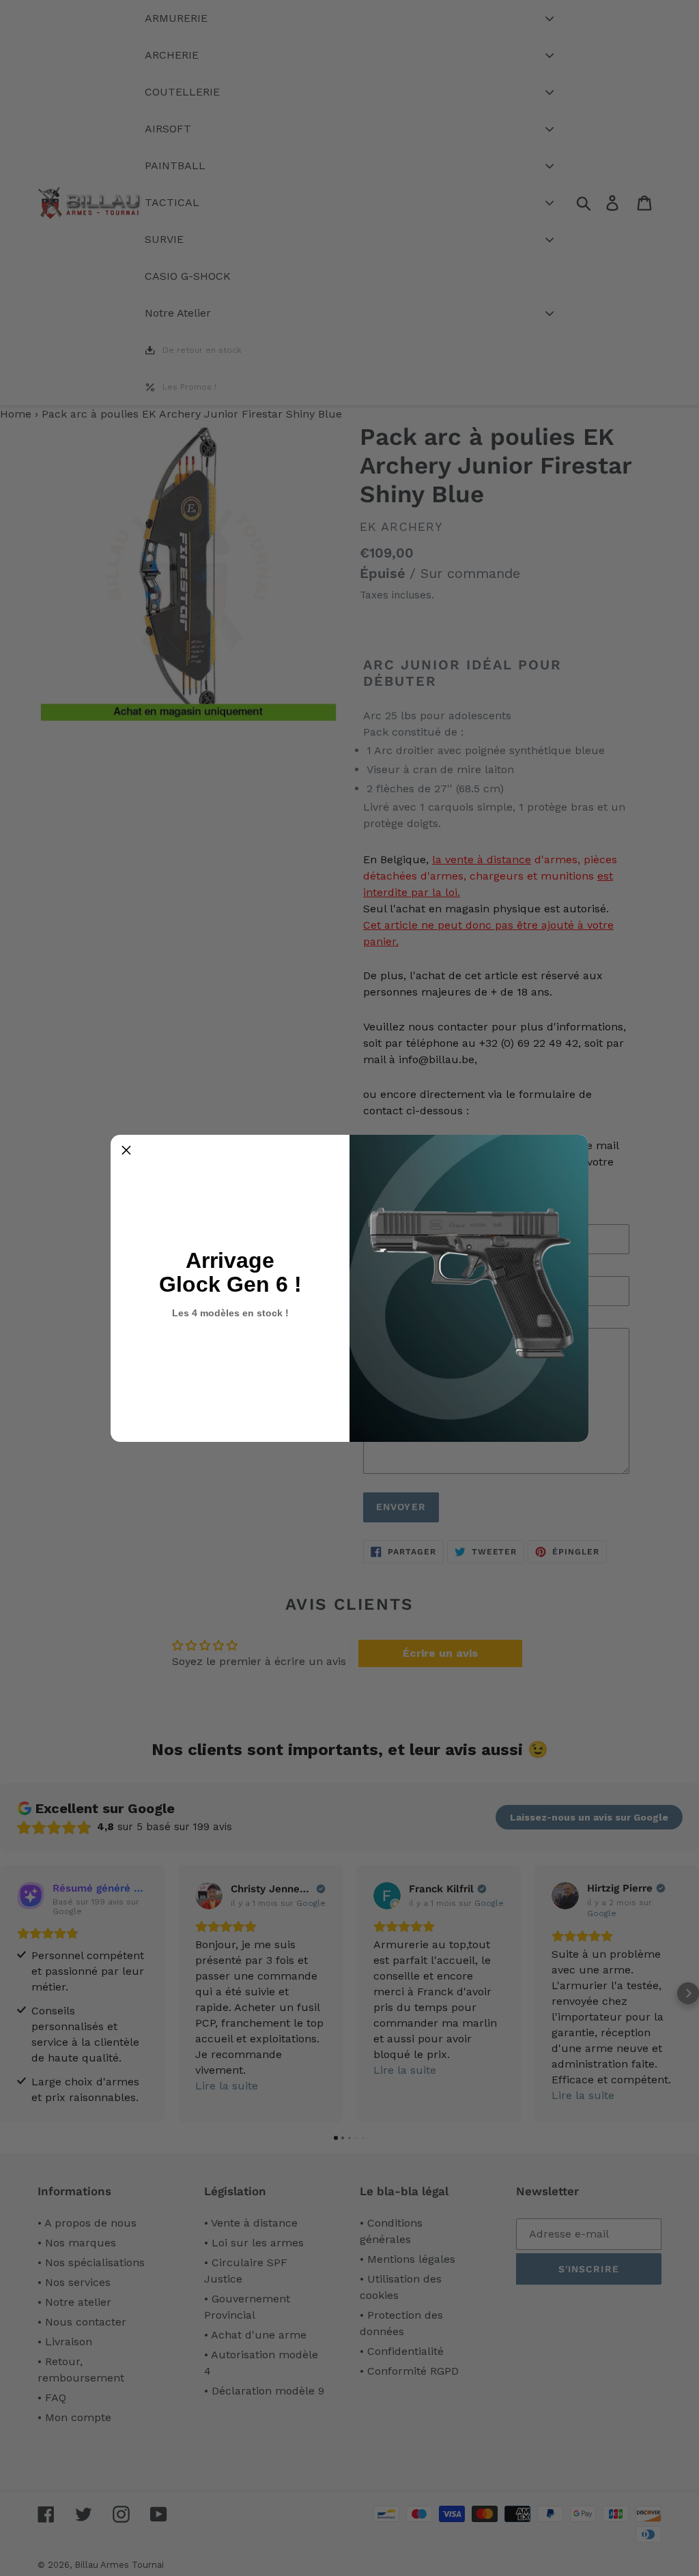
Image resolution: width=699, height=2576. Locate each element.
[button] (126, 1150)
